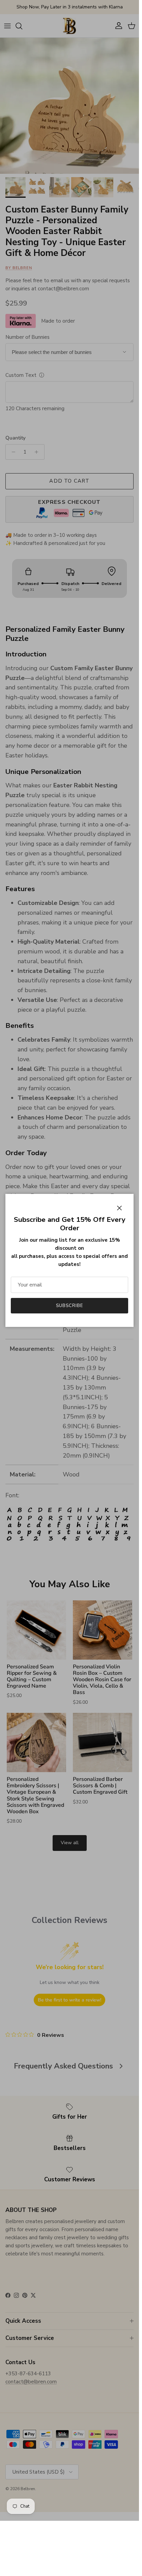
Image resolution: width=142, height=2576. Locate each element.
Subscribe (69, 1306)
